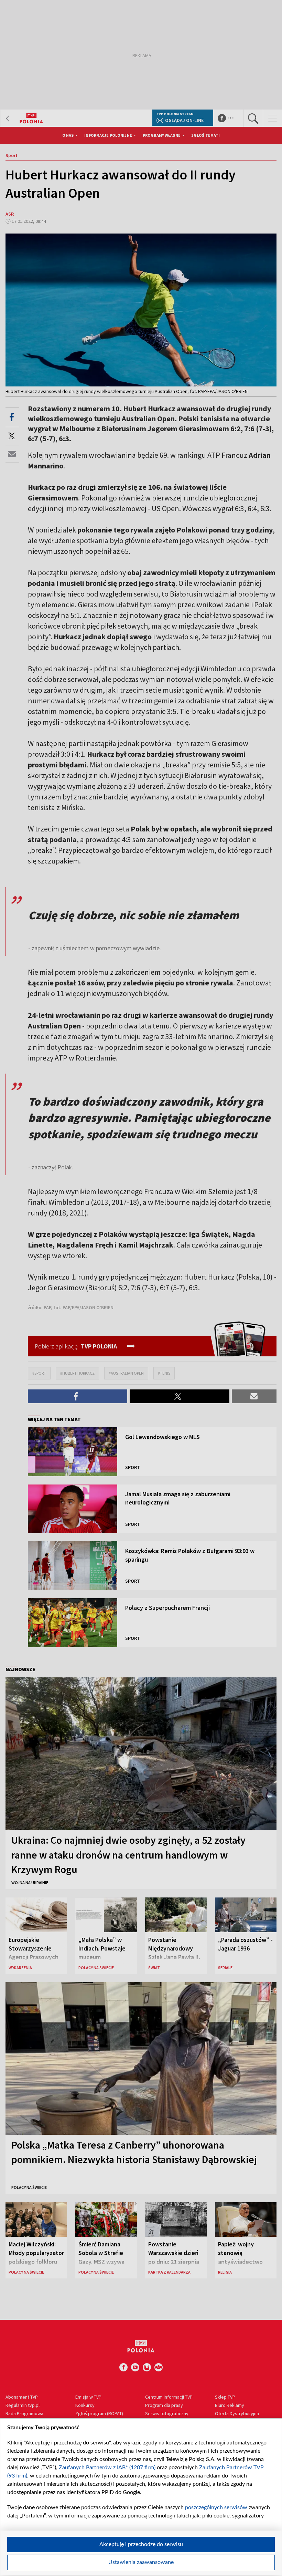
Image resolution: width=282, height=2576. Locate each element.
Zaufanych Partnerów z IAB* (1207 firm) (107, 2468)
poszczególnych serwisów (216, 2507)
